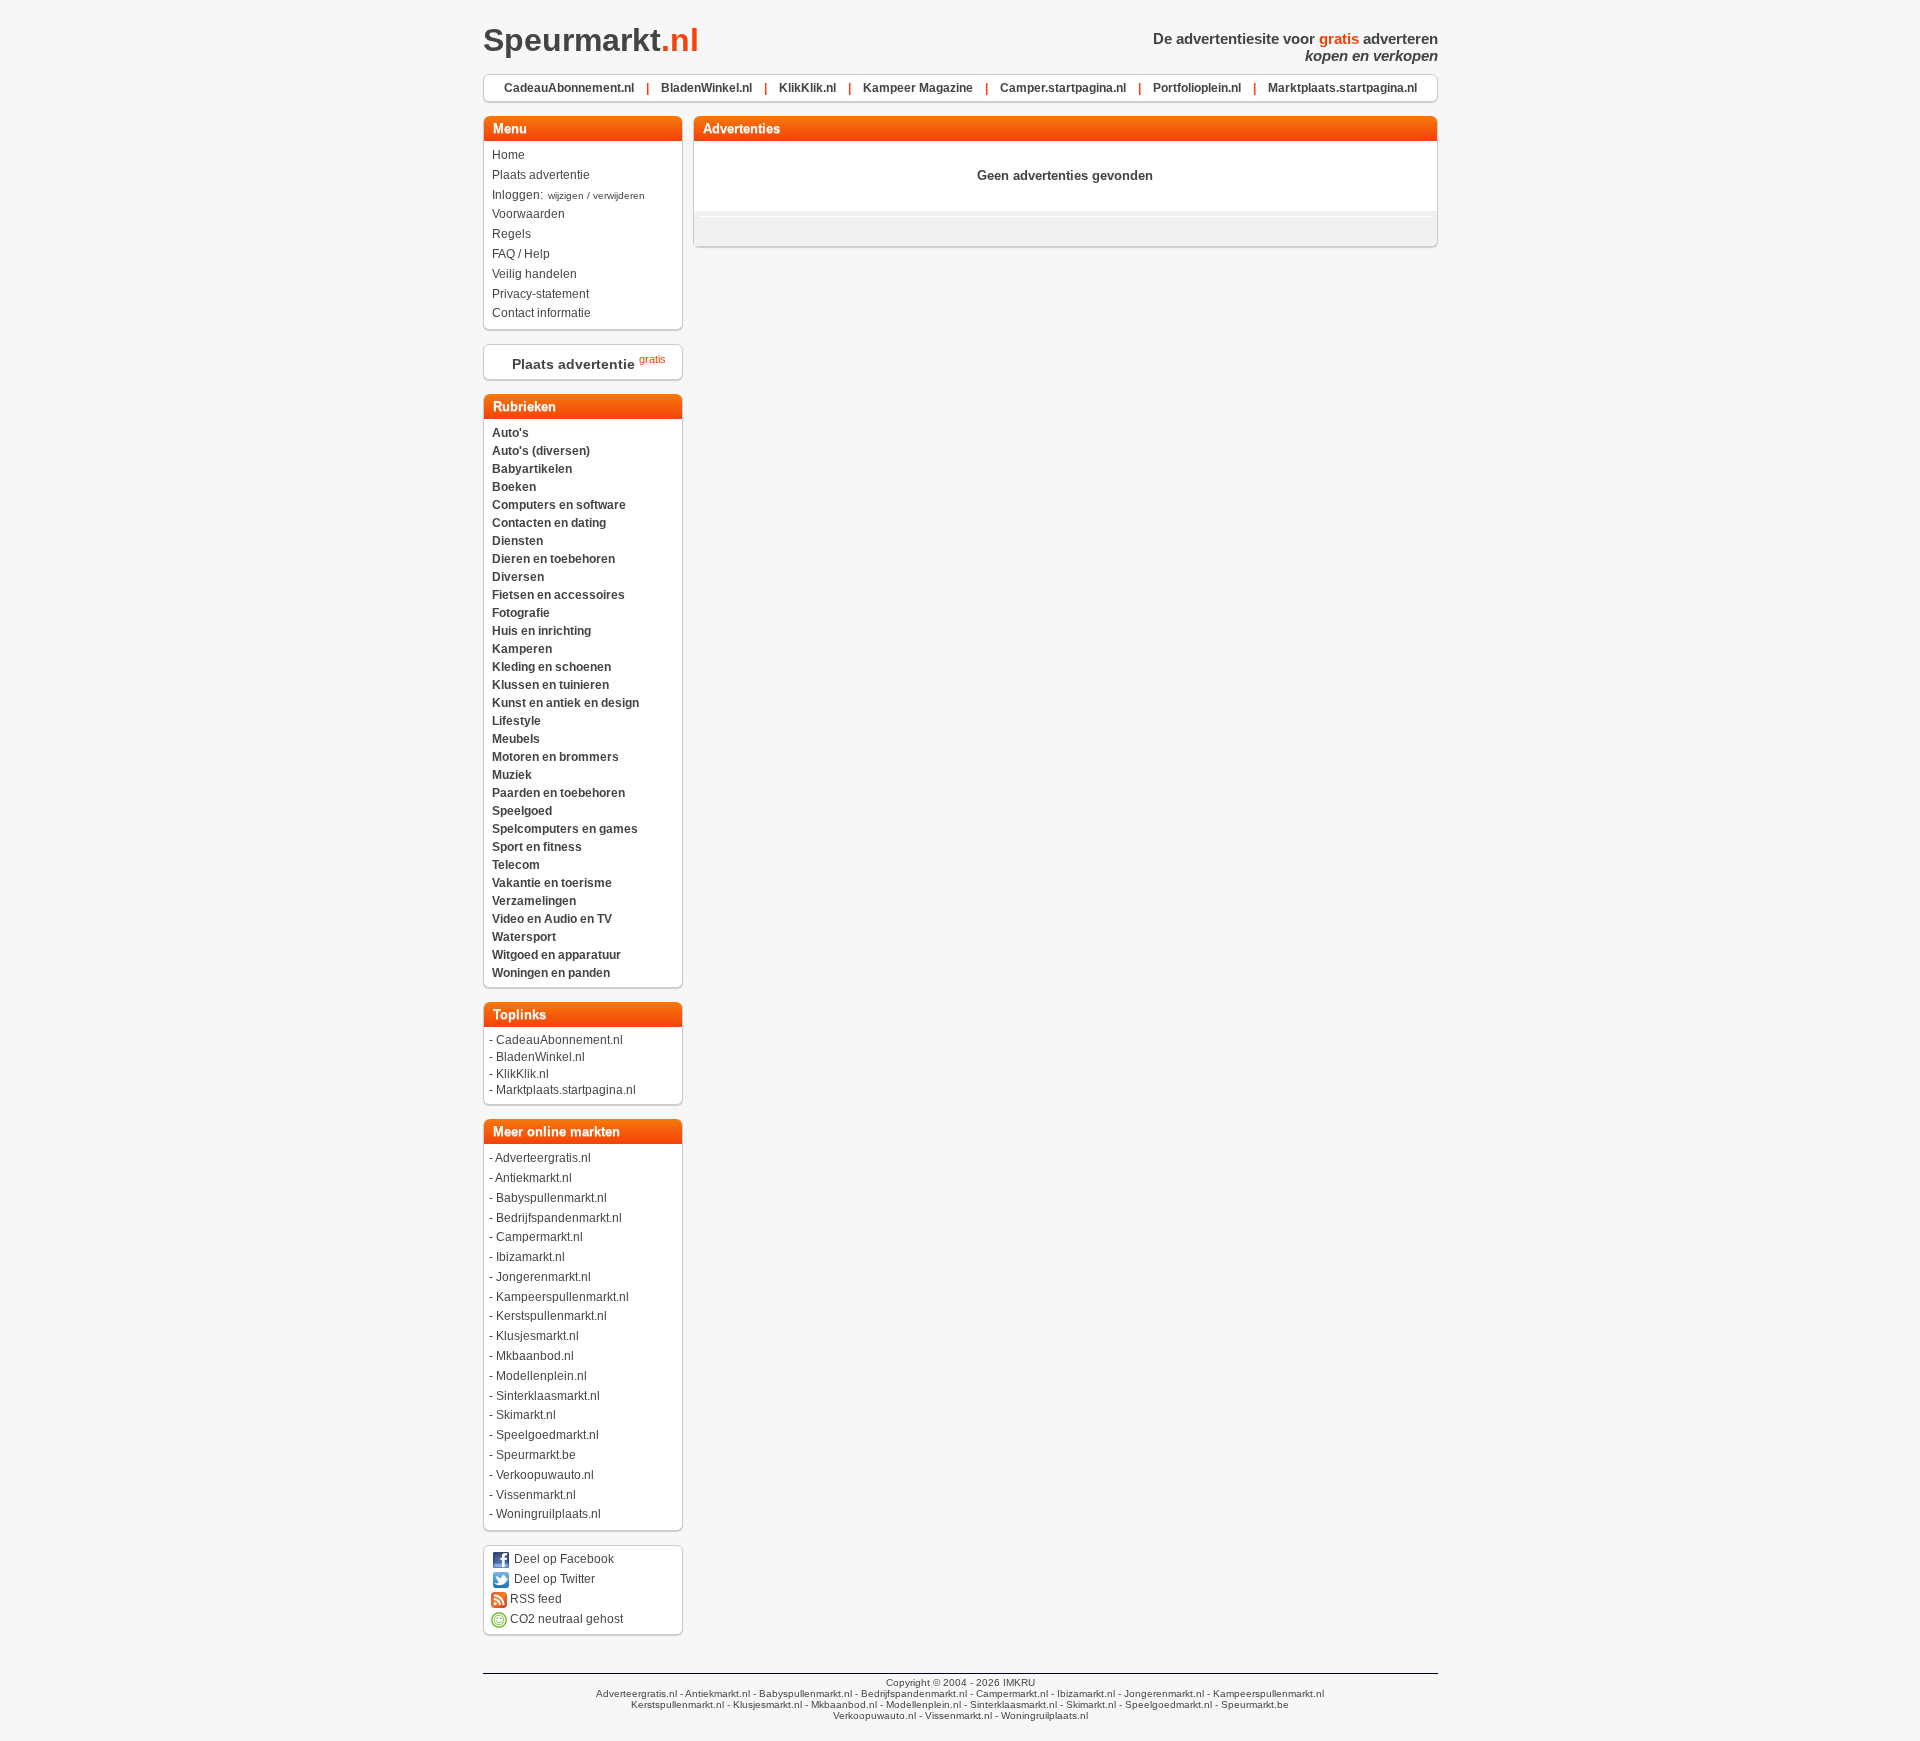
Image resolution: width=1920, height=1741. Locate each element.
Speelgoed (522, 811)
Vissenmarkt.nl (536, 1495)
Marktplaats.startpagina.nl (566, 1090)
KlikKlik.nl (522, 1074)
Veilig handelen (534, 274)
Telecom (516, 865)
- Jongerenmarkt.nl (1159, 1693)
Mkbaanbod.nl (535, 1356)
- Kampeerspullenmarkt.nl (1264, 1693)
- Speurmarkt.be (1250, 1704)
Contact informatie (541, 313)
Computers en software (559, 505)
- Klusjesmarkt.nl (763, 1704)
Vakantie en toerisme (552, 883)
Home (508, 155)
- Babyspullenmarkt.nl (801, 1693)
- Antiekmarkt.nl (713, 1693)
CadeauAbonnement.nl (559, 1040)
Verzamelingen (534, 901)
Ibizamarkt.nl (530, 1257)
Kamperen (522, 649)
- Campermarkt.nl (1007, 1693)
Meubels (516, 739)
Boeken (514, 487)
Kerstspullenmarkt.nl (551, 1316)
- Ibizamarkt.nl (1081, 1693)
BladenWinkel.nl (540, 1057)
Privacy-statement (540, 294)
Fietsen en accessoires (558, 595)
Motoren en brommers (555, 757)
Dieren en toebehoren (553, 559)
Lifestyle (516, 721)
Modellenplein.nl (541, 1376)
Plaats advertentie (541, 175)
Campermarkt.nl (539, 1237)
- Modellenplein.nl (919, 1704)
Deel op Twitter (553, 1579)
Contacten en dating (549, 523)
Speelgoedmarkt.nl (547, 1435)
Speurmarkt (591, 40)
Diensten (517, 541)
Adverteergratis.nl (543, 1158)
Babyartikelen (532, 469)
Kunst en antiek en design (565, 703)
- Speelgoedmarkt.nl (1164, 1704)
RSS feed (534, 1599)
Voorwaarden (528, 214)
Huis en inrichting (541, 631)
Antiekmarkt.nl (533, 1178)
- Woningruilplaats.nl (1040, 1715)
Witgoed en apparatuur (556, 955)
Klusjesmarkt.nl (537, 1336)
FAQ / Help (521, 254)
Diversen (518, 577)
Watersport (524, 937)
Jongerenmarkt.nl (543, 1277)
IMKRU (1019, 1682)
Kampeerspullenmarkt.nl (562, 1297)
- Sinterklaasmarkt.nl (1009, 1704)
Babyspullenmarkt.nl (551, 1198)
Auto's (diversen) (541, 451)
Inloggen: (568, 195)
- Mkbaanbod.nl (839, 1704)
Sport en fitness (537, 847)
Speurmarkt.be (536, 1455)
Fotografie (521, 613)
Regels (511, 234)
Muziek (512, 775)
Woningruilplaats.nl (548, 1514)
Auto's (510, 433)
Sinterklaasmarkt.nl (548, 1396)
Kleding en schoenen (551, 667)
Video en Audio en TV (552, 919)
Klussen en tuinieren (550, 685)
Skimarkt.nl (526, 1415)
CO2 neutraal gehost (565, 1619)
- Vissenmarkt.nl (954, 1715)
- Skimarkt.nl (1086, 1704)
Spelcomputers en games (565, 829)
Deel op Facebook (562, 1559)
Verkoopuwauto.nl (545, 1475)
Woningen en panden (551, 973)
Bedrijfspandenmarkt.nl (559, 1218)
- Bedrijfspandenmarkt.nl (909, 1693)
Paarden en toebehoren (558, 793)
